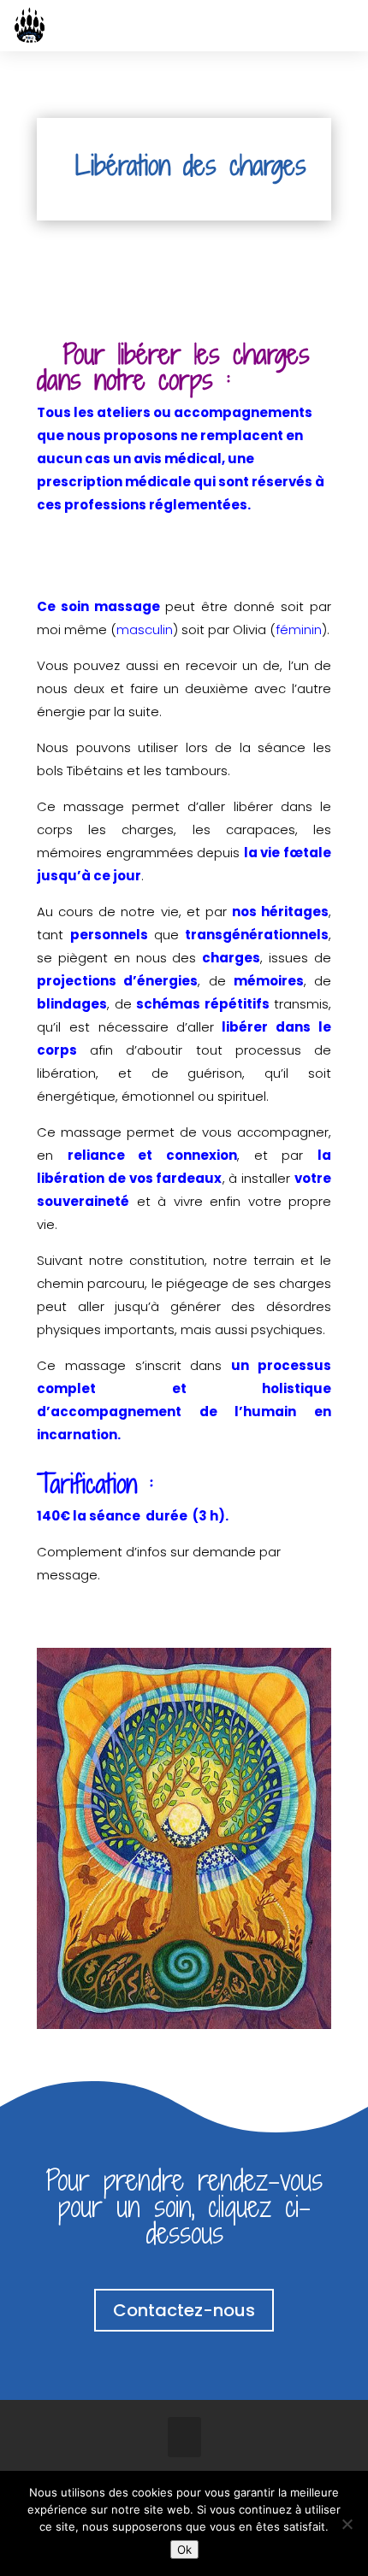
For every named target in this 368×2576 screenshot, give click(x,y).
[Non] (347, 2524)
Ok (184, 2550)
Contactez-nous (184, 2310)
